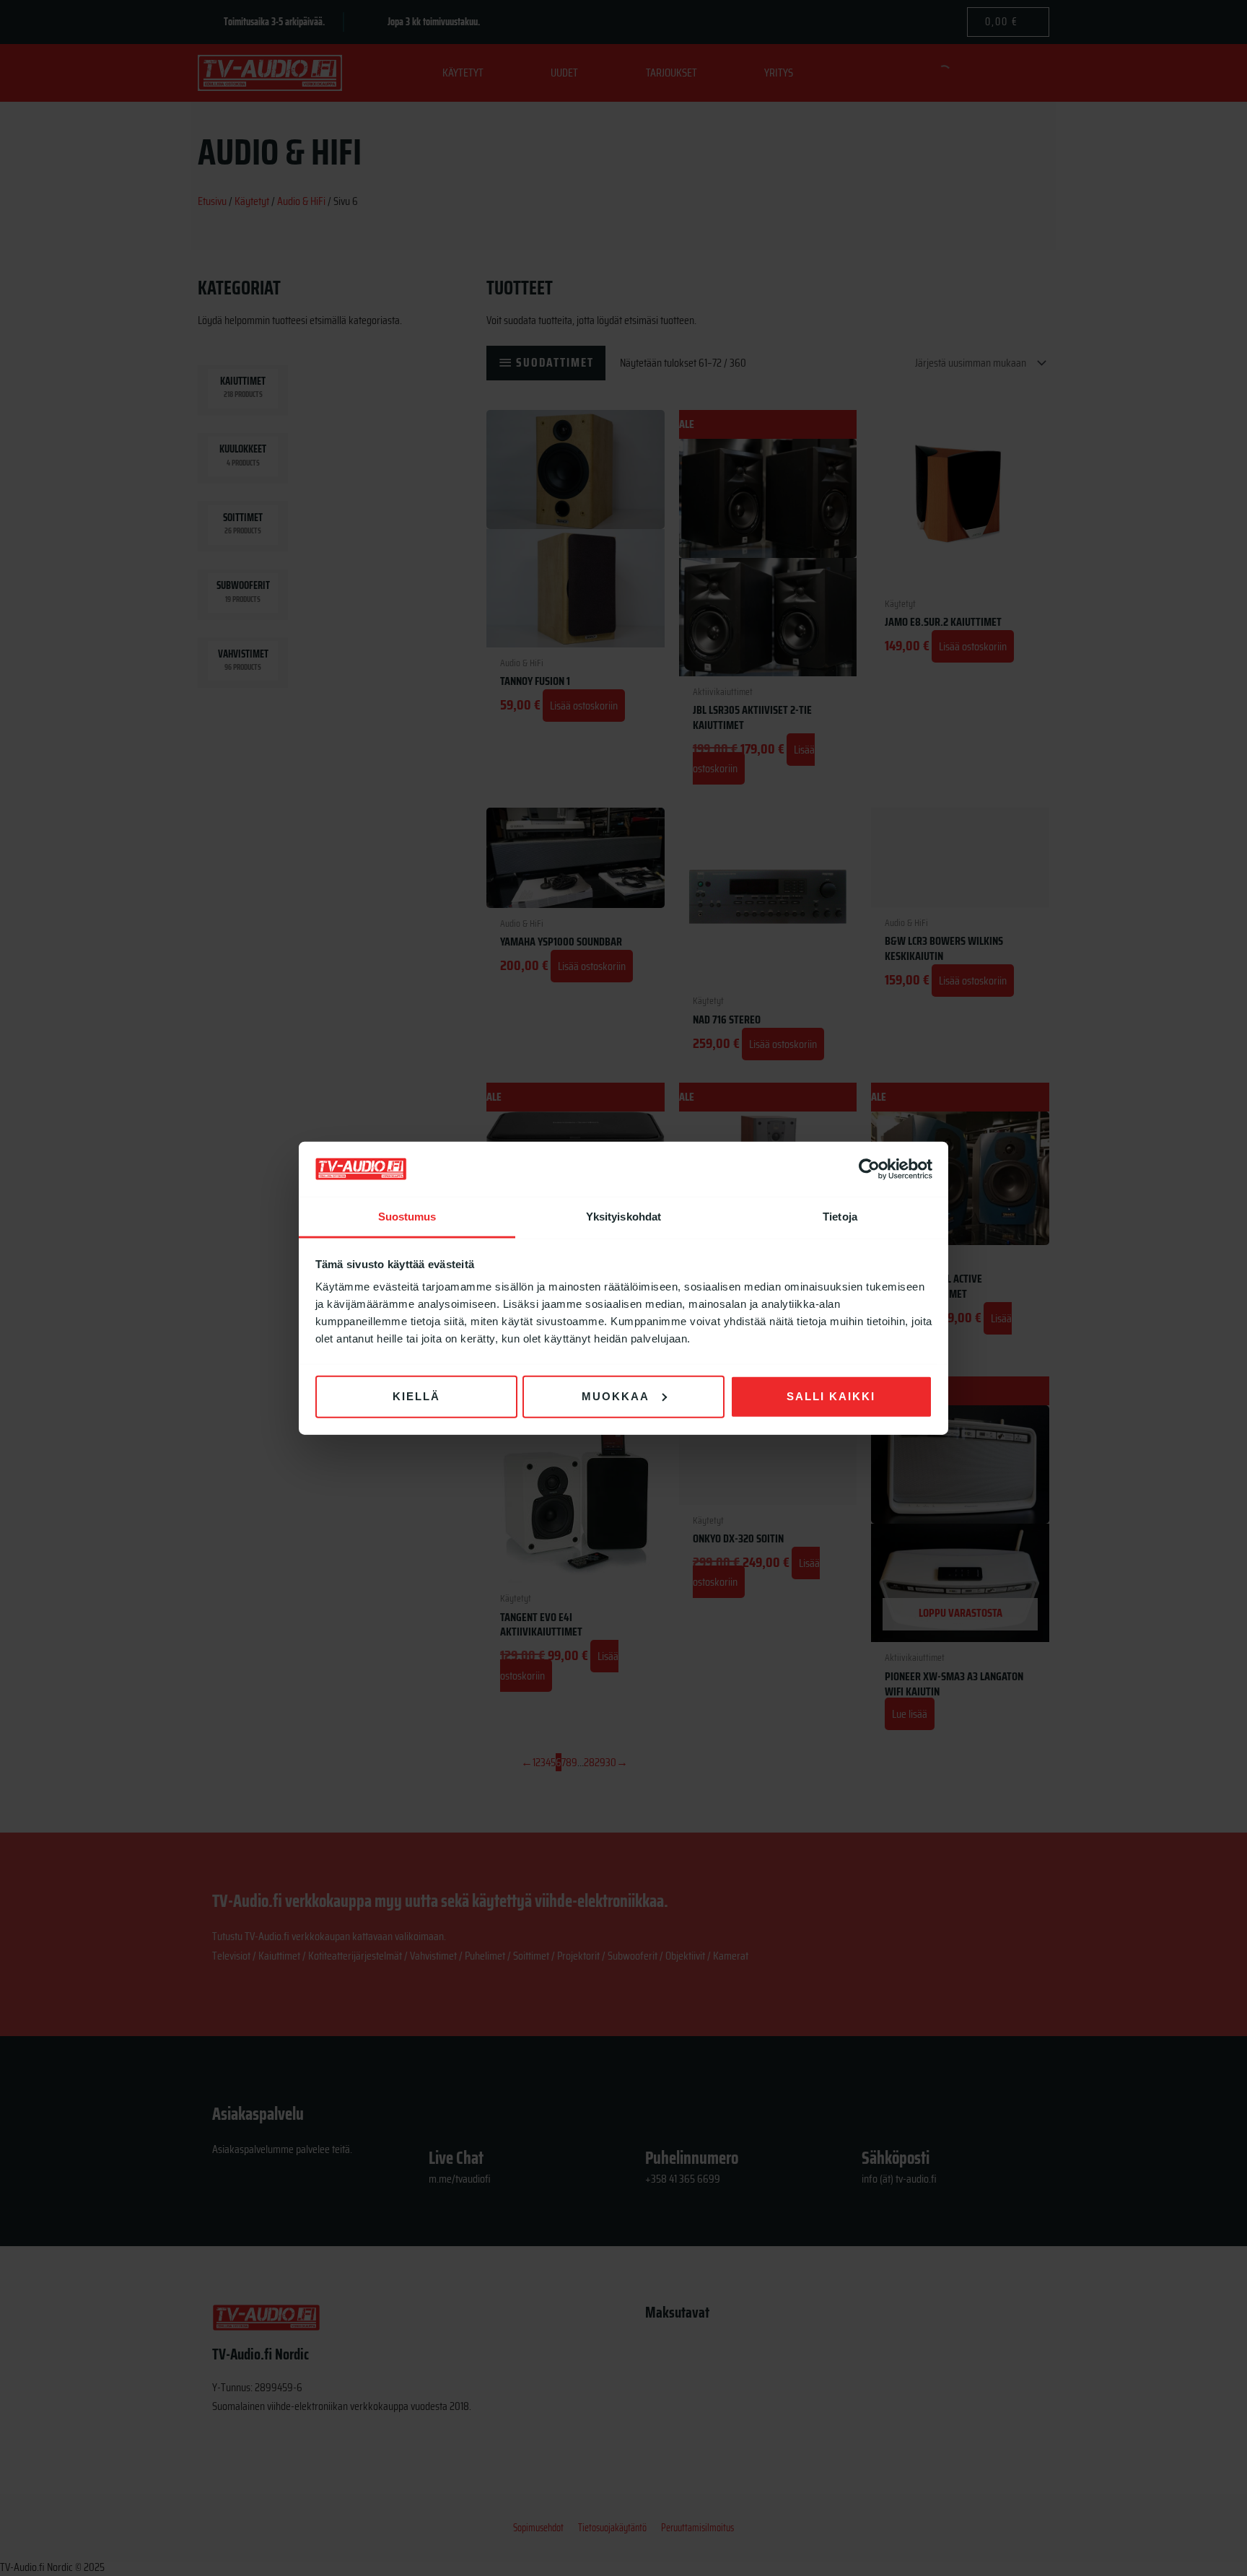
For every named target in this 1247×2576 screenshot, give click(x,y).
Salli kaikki (831, 1396)
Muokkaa (616, 1396)
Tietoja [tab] (840, 1217)
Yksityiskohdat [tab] (623, 1217)
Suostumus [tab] (407, 1217)
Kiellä (416, 1396)
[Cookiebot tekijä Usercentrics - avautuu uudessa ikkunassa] (869, 1169)
